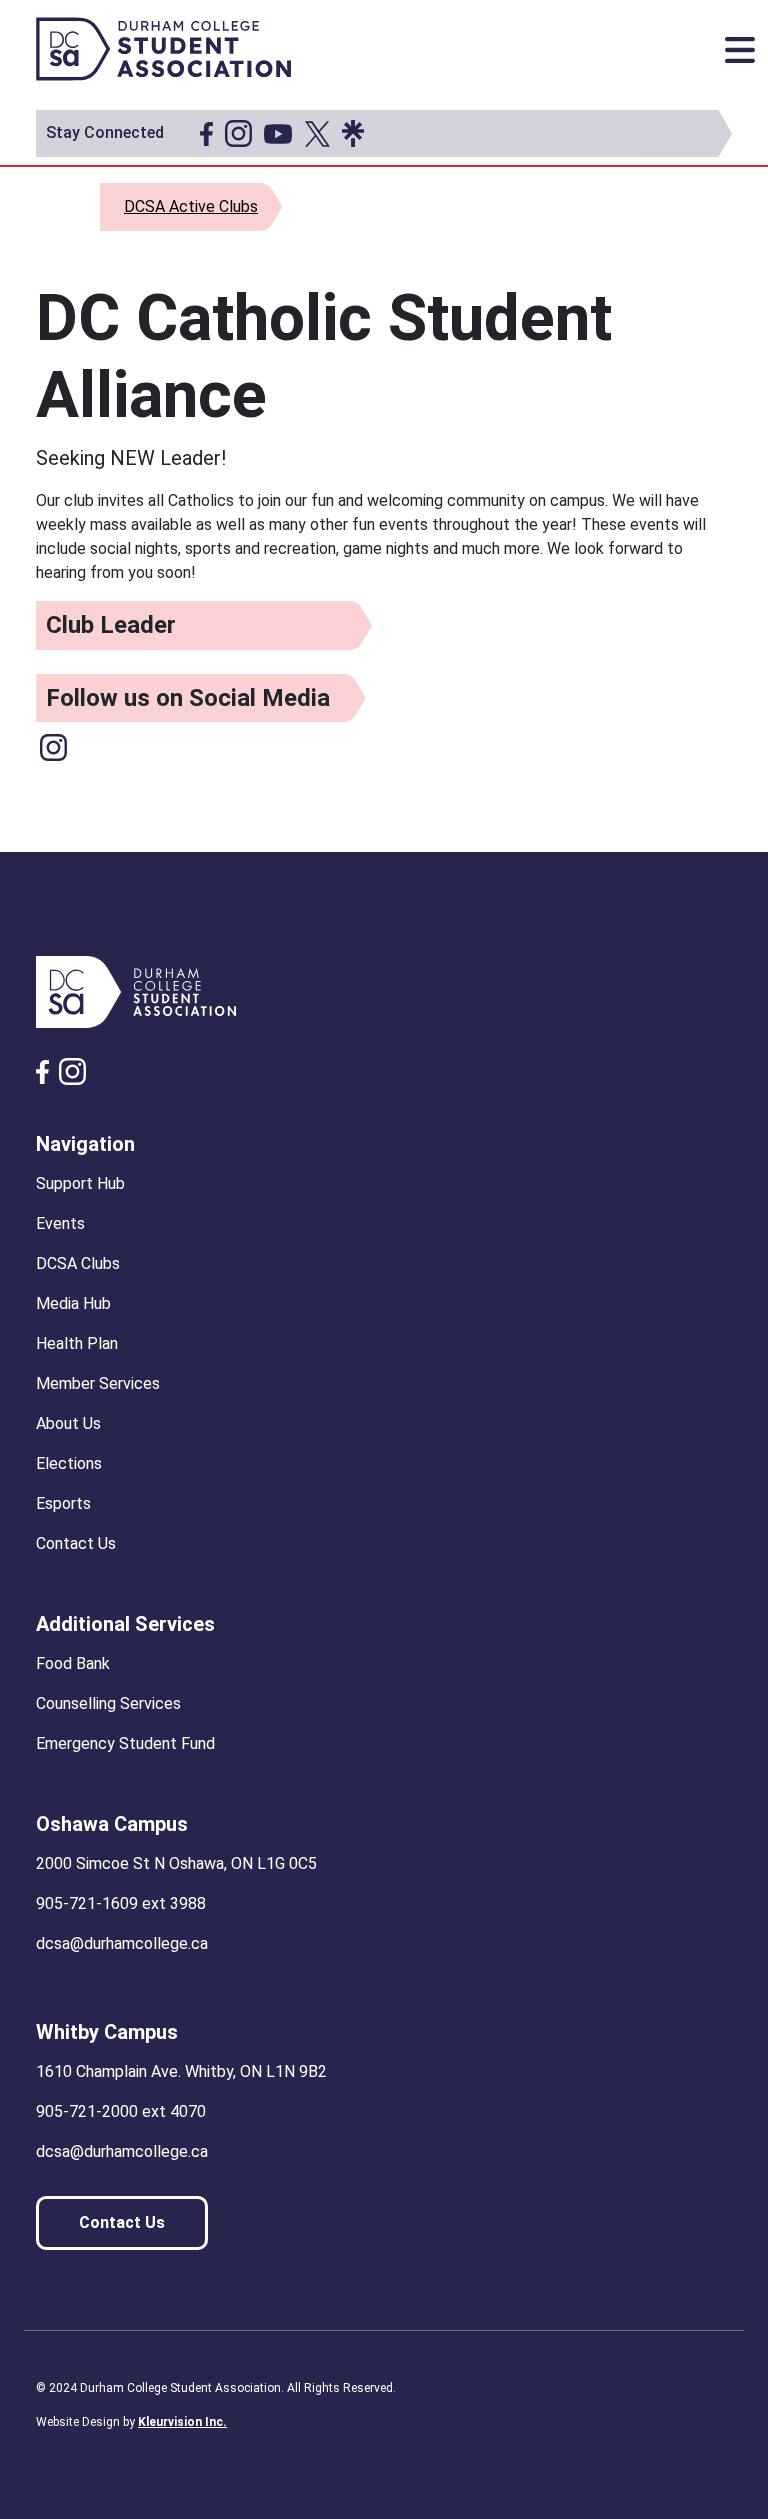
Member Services (98, 1383)
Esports (63, 1503)
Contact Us (76, 1543)
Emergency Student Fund (125, 1743)
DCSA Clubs (78, 1263)
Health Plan (77, 1343)
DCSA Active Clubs (191, 206)
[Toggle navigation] (740, 50)
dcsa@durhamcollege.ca (122, 1943)
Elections (69, 1463)
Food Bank (73, 1663)
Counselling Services (108, 1703)
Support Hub (80, 1183)
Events (60, 1223)
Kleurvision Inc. (182, 2422)
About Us (68, 1423)
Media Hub (73, 1303)
